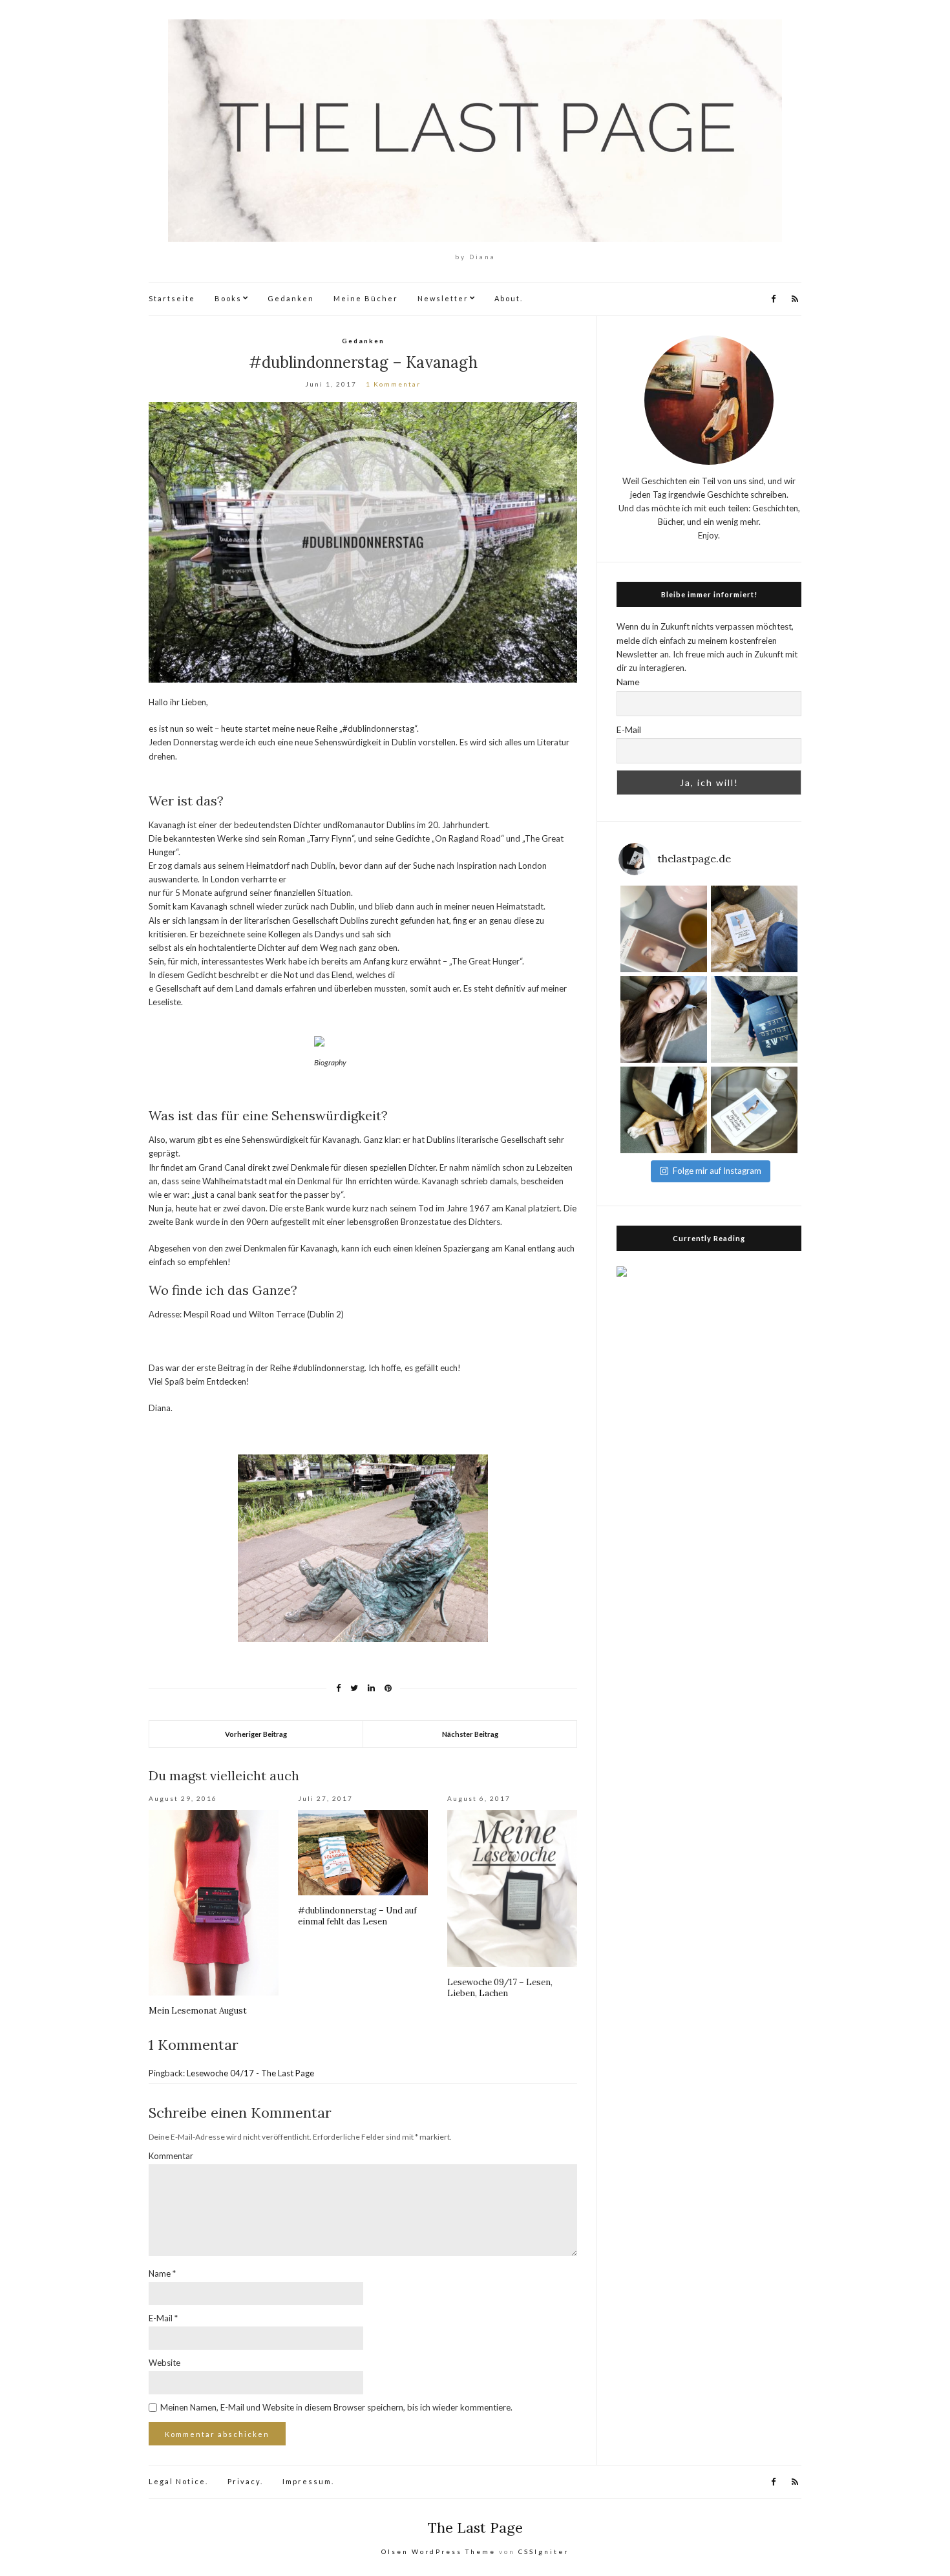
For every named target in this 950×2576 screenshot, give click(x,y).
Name (162, 2273)
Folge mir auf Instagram (717, 1171)
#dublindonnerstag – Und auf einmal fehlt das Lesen (357, 1916)
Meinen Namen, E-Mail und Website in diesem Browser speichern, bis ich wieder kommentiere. (336, 2407)
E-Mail (163, 2318)
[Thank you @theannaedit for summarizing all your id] (754, 1019)
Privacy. (245, 2481)
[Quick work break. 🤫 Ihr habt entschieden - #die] (754, 929)
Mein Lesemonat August (198, 2011)
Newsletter (443, 298)
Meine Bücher (366, 298)
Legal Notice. (178, 2481)
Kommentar (171, 2156)
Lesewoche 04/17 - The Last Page (250, 2073)
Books (228, 298)
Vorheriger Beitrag (256, 1734)
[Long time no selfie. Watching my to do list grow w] (664, 1019)
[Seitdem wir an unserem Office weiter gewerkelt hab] (664, 1110)
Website (164, 2363)
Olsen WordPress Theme (438, 2551)
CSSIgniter (544, 2551)
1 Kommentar (393, 384)
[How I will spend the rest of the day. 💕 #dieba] (664, 929)
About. (509, 298)
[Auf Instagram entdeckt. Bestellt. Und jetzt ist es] (754, 1110)
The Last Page (475, 2528)
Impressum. (308, 2481)
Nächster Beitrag (470, 1734)
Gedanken (291, 298)
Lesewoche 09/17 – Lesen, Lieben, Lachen (500, 1988)
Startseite (172, 298)
